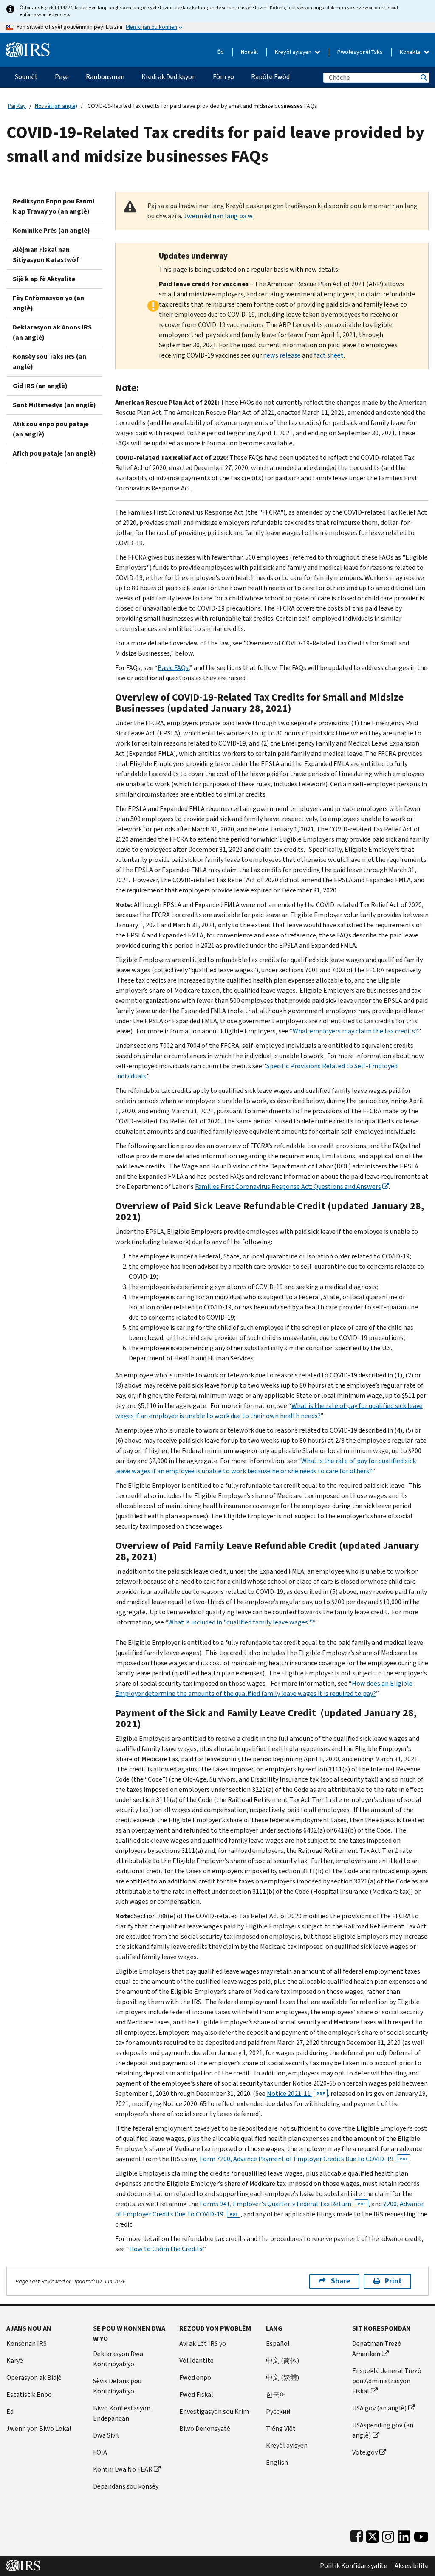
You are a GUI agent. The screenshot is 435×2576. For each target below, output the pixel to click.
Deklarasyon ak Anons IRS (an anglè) (52, 332)
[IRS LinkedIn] (404, 2535)
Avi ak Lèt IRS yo (203, 2344)
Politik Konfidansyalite (354, 2566)
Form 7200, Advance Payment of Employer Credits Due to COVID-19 (304, 2159)
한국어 (276, 2394)
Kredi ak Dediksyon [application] (169, 77)
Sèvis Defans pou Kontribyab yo (117, 2386)
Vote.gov (365, 2452)
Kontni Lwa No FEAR (123, 2469)
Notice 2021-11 (296, 2093)
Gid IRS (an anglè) (40, 386)
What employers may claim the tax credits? (355, 1031)
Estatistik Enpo (29, 2394)
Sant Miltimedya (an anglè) (54, 405)
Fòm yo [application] (223, 77)
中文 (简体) (282, 2361)
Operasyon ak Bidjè (34, 2378)
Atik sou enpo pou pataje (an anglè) (51, 429)
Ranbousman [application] (105, 77)
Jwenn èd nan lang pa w (218, 216)
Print (393, 2281)
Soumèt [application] (26, 77)
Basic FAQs (173, 668)
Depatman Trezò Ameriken (377, 2349)
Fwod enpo (195, 2378)
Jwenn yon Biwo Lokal (39, 2428)
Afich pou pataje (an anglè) (54, 453)
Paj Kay (17, 106)
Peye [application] (62, 77)
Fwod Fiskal (196, 2394)
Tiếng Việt (281, 2428)
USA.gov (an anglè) (379, 2408)
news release (282, 355)
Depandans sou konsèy (126, 2486)
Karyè (15, 2361)
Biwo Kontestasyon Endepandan (122, 2413)
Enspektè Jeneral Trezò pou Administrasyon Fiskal (387, 2381)
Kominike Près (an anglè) (51, 230)
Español (278, 2344)
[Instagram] (388, 2535)
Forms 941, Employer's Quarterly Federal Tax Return (283, 2204)
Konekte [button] (411, 52)
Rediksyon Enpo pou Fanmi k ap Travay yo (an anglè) (54, 206)
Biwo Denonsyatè (205, 2428)
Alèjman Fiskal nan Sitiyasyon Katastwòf (46, 255)
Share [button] (340, 2281)
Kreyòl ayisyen (294, 52)
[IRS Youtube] (421, 2535)
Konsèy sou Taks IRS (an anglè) (49, 362)
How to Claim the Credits (166, 2249)
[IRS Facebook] (357, 2535)
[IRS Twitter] (373, 2535)
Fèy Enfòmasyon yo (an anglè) (48, 303)
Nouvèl (249, 52)
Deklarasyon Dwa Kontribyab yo (118, 2359)
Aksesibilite (412, 2566)
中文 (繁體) (282, 2378)
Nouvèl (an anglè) (56, 106)
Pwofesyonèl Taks (360, 52)
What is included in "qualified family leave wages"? (241, 1622)
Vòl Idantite (196, 2361)
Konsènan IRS (27, 2344)
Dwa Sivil (106, 2435)
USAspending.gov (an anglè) (383, 2430)
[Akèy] (28, 46)
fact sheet (329, 355)
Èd (221, 52)
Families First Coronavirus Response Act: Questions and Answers (288, 1187)
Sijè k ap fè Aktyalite (44, 279)
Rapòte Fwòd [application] (270, 77)
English (277, 2462)
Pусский (278, 2411)
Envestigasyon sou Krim (214, 2411)
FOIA (100, 2452)
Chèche (423, 77)
